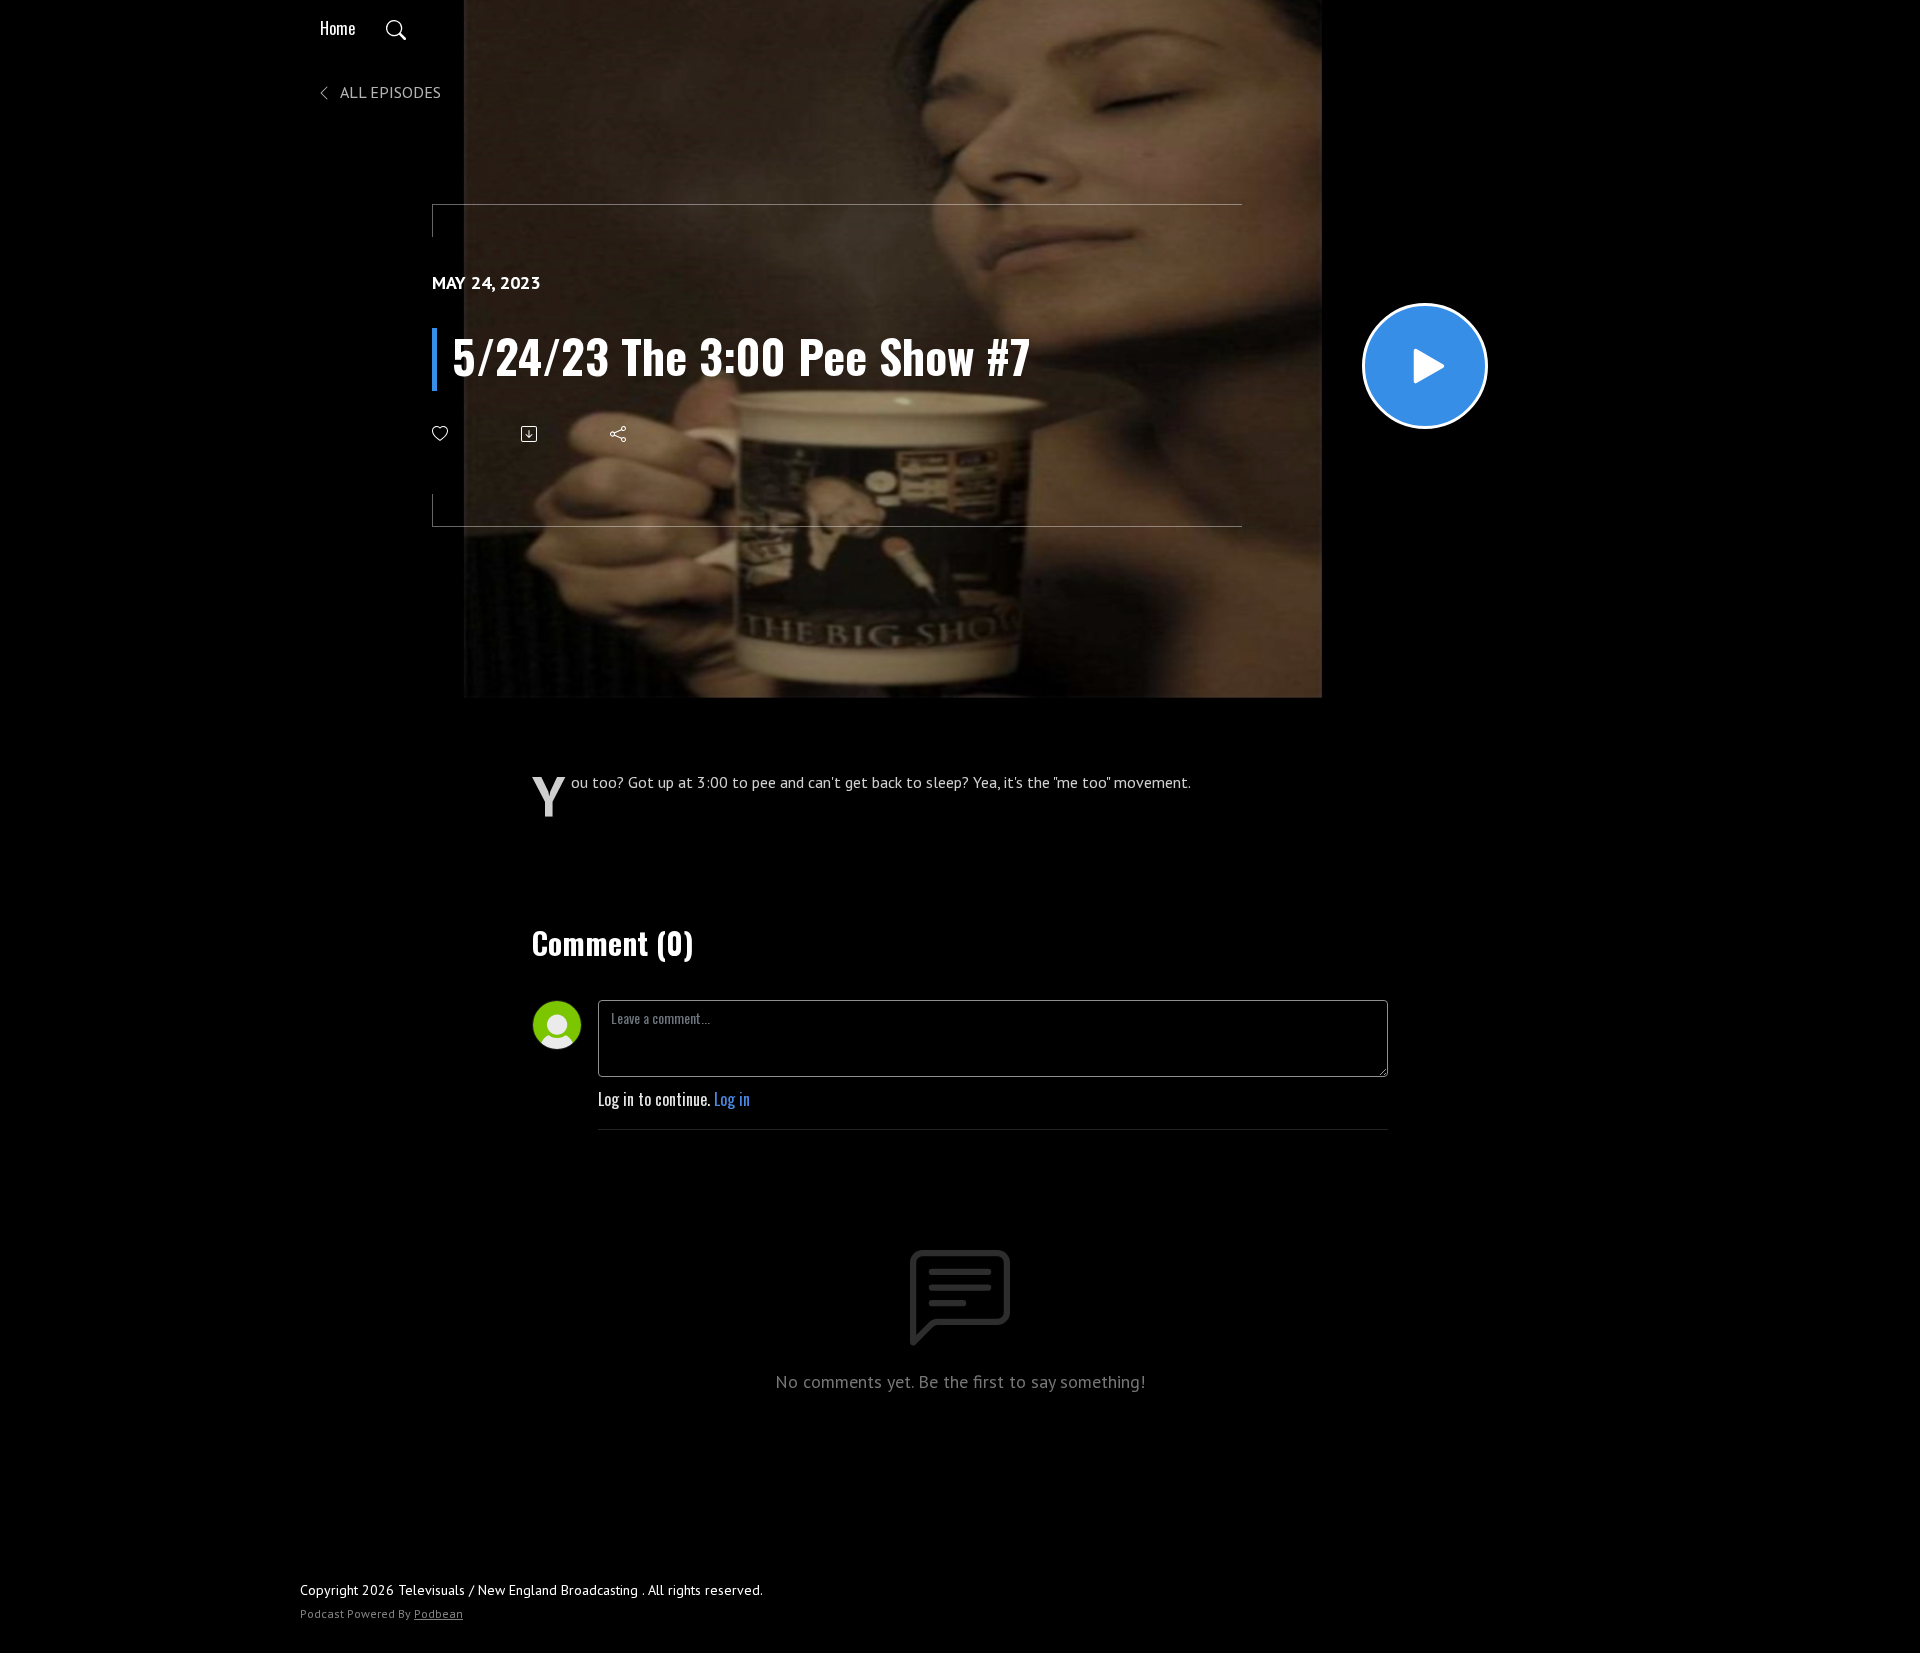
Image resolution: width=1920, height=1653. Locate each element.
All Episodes (389, 92)
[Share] (619, 434)
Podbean (438, 1613)
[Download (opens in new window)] (530, 434)
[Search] (396, 28)
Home (337, 28)
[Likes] (441, 433)
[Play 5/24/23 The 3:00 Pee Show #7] (1425, 366)
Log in (732, 1099)
